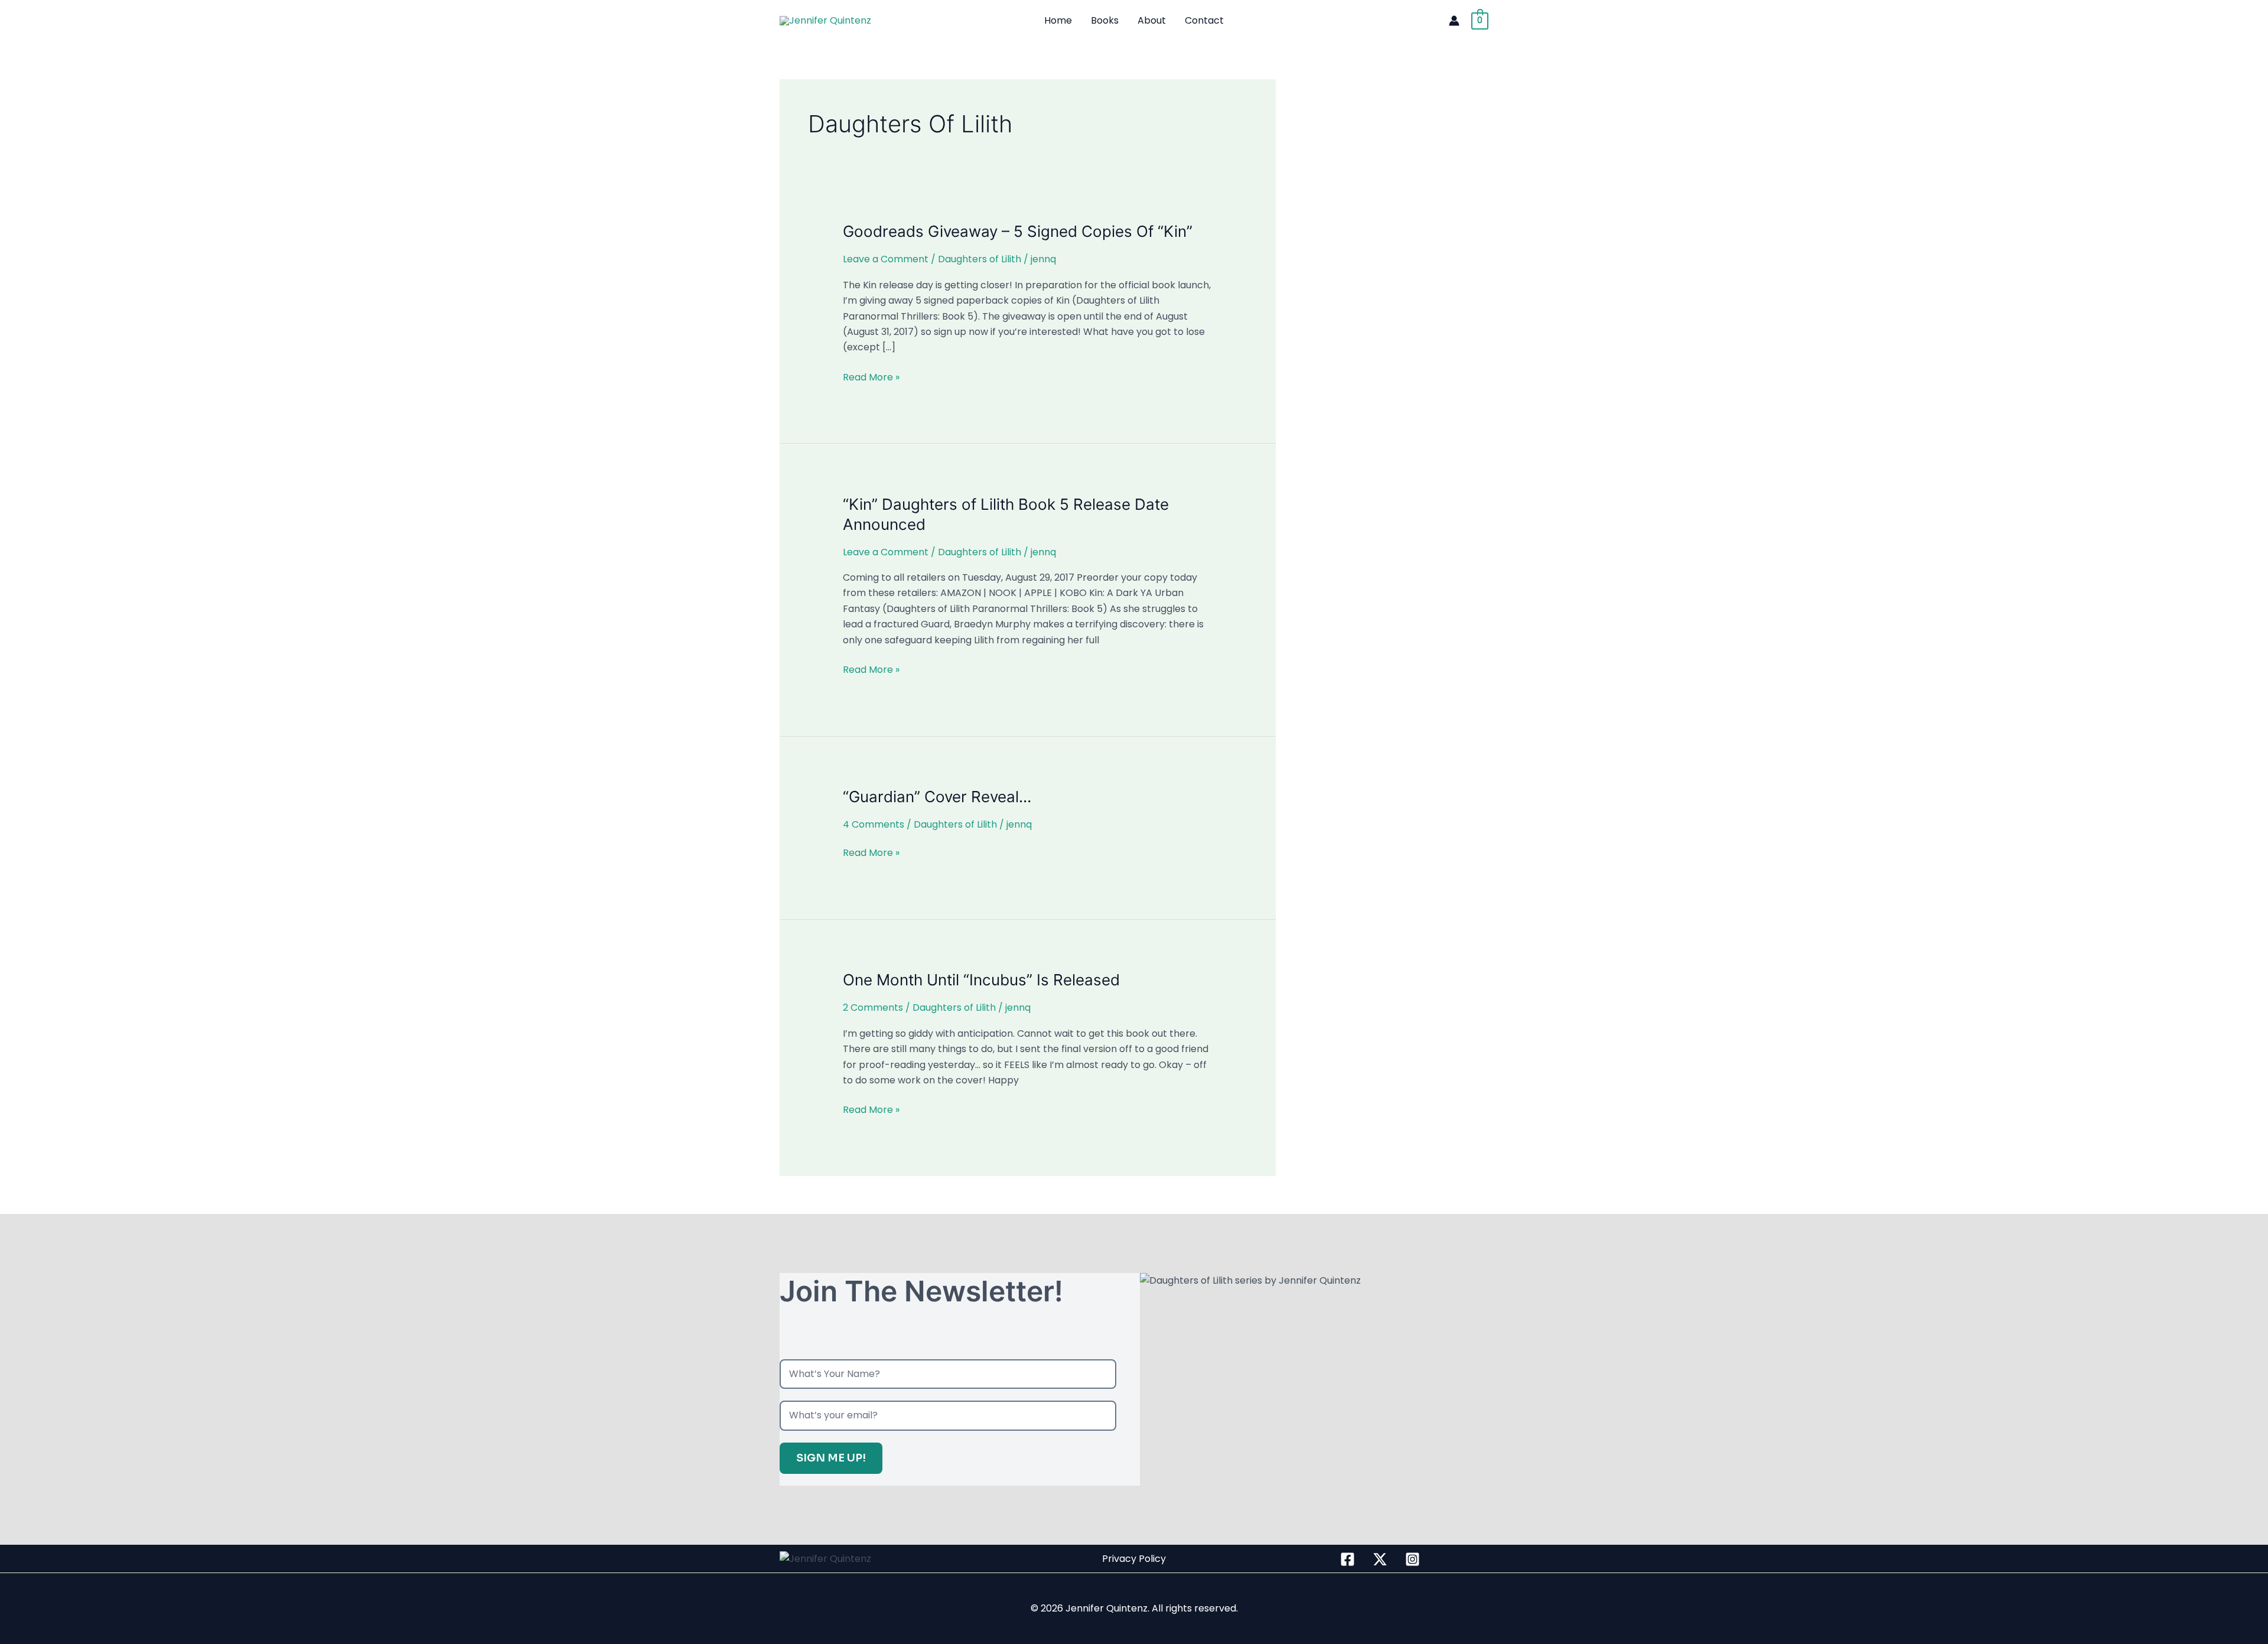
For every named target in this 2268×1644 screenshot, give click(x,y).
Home (1058, 20)
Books (1105, 20)
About (1152, 20)
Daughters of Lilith (980, 259)
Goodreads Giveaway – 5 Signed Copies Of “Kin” (1018, 231)
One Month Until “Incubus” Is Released (981, 980)
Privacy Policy (1134, 1559)
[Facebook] (1348, 1559)
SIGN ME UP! (831, 1458)
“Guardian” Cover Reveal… (937, 797)
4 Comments (874, 824)
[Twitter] (1380, 1559)
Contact (1204, 20)
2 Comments (873, 1007)
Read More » (871, 377)
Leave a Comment (886, 259)
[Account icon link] (1454, 21)
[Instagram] (1412, 1559)
